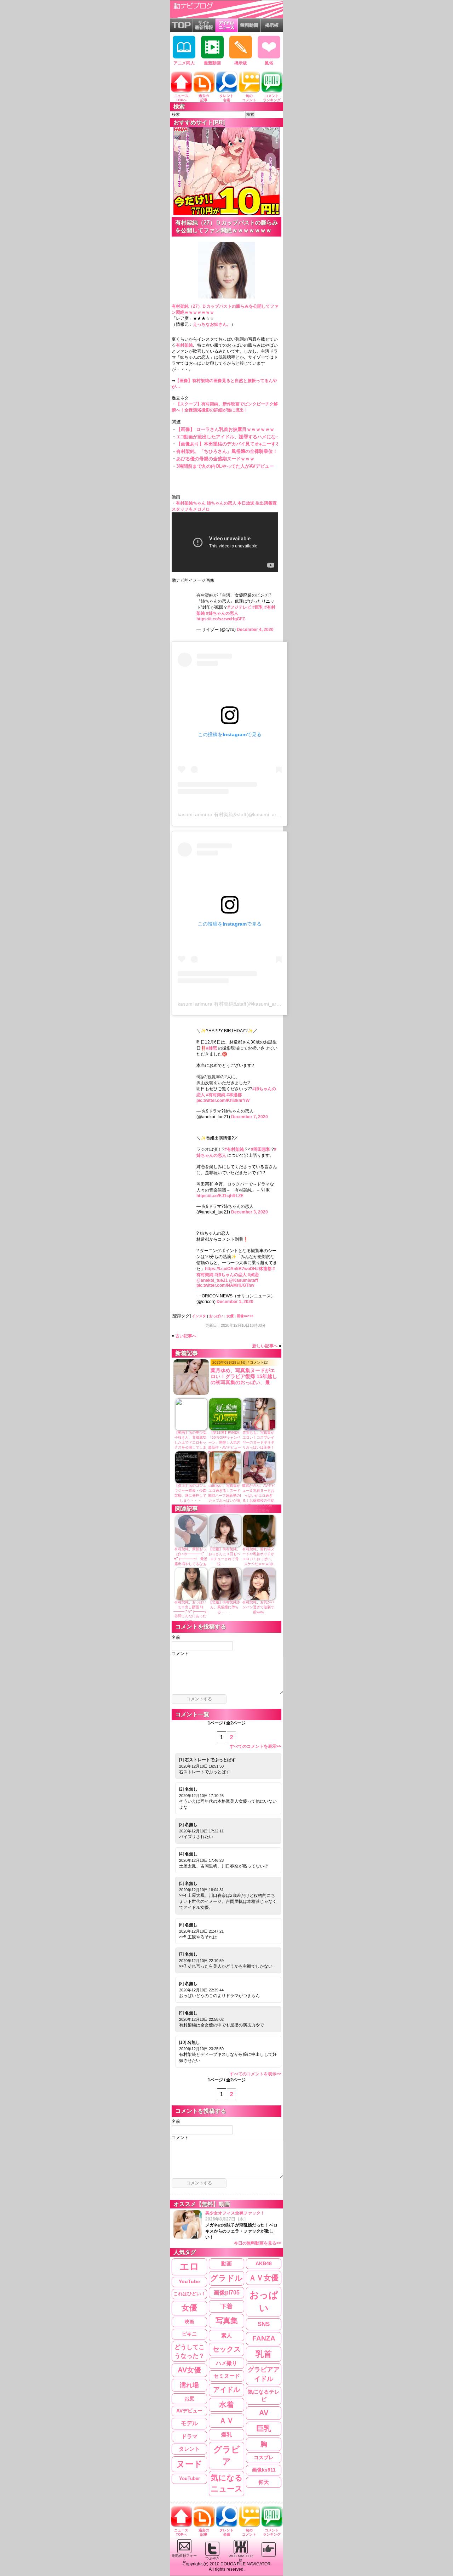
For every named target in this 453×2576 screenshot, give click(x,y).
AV (264, 2413)
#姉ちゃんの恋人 (222, 613)
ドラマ (190, 2436)
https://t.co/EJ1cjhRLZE (220, 1196)
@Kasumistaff (243, 1280)
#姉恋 (211, 1048)
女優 (230, 1316)
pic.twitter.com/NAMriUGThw (225, 1285)
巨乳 (264, 2428)
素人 (226, 2335)
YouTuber (190, 2478)
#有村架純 (216, 1095)
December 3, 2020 (250, 1212)
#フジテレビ (239, 607)
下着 (226, 2306)
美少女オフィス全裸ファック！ (243, 2228)
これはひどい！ (190, 2294)
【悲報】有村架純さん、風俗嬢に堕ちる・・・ (224, 1607)
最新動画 (212, 63)
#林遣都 (234, 1095)
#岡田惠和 (261, 1149)
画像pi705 (227, 2293)
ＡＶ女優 (264, 2278)
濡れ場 (189, 2385)
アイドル (226, 2390)
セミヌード (227, 2376)
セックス (226, 2349)
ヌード (189, 2464)
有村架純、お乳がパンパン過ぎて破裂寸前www (258, 1607)
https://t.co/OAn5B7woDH (231, 1269)
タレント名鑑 (226, 98)
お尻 (189, 2399)
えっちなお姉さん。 (212, 324)
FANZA (264, 2338)
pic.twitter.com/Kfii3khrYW (223, 1101)
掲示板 (241, 63)
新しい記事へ (265, 1346)
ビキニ (189, 2334)
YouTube (189, 2282)
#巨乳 (258, 607)
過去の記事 (204, 98)
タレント (189, 2449)
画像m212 (245, 1316)
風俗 (269, 63)
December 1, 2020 (235, 1302)
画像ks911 (264, 2470)
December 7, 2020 (250, 1117)
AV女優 (189, 2370)
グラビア (227, 2455)
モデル (189, 2423)
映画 (189, 2322)
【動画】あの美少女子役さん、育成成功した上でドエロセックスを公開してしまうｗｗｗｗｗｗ (190, 1442)
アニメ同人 (184, 63)
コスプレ (264, 2457)
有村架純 (184, 345)
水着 (226, 2404)
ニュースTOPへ (181, 98)
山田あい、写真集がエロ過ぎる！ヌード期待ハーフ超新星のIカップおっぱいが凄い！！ (225, 1495)
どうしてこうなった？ (190, 2351)
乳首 (264, 2354)
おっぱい (216, 1316)
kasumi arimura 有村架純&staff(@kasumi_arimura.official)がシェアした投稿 (262, 814)
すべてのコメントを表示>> (256, 1746)
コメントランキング (272, 98)
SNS (264, 2324)
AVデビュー (189, 2411)
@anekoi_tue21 (212, 1280)
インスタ (199, 1316)
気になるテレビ (264, 2396)
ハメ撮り (226, 2363)
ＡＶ (226, 2420)
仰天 (264, 2482)
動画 (226, 2264)
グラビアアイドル (264, 2374)
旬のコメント (249, 98)
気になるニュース (227, 2483)
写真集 (227, 2321)
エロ (189, 2267)
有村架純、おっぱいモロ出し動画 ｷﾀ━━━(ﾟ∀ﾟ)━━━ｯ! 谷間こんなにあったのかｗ (192, 1611)
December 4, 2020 (255, 630)
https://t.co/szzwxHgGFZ (221, 619)
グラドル (226, 2278)
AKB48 (264, 2263)
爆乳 (226, 2435)
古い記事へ (186, 1336)
